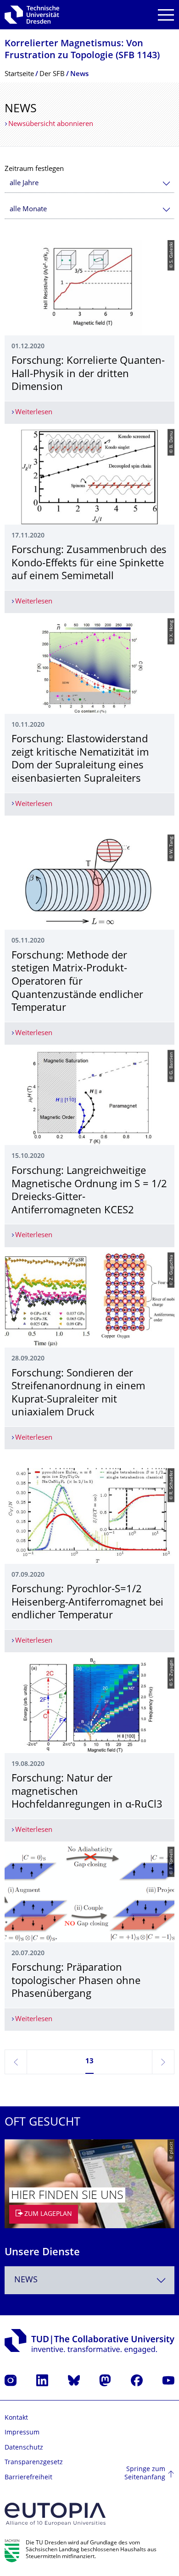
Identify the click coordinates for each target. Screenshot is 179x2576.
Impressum (22, 2433)
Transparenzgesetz (34, 2463)
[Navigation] (166, 15)
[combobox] (89, 184)
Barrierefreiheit (28, 2478)
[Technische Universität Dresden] (32, 15)
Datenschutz (24, 2448)
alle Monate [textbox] (28, 210)
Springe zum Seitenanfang (145, 2474)
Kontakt (16, 2418)
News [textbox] (26, 2280)
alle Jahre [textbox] (24, 184)
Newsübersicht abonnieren (51, 124)
